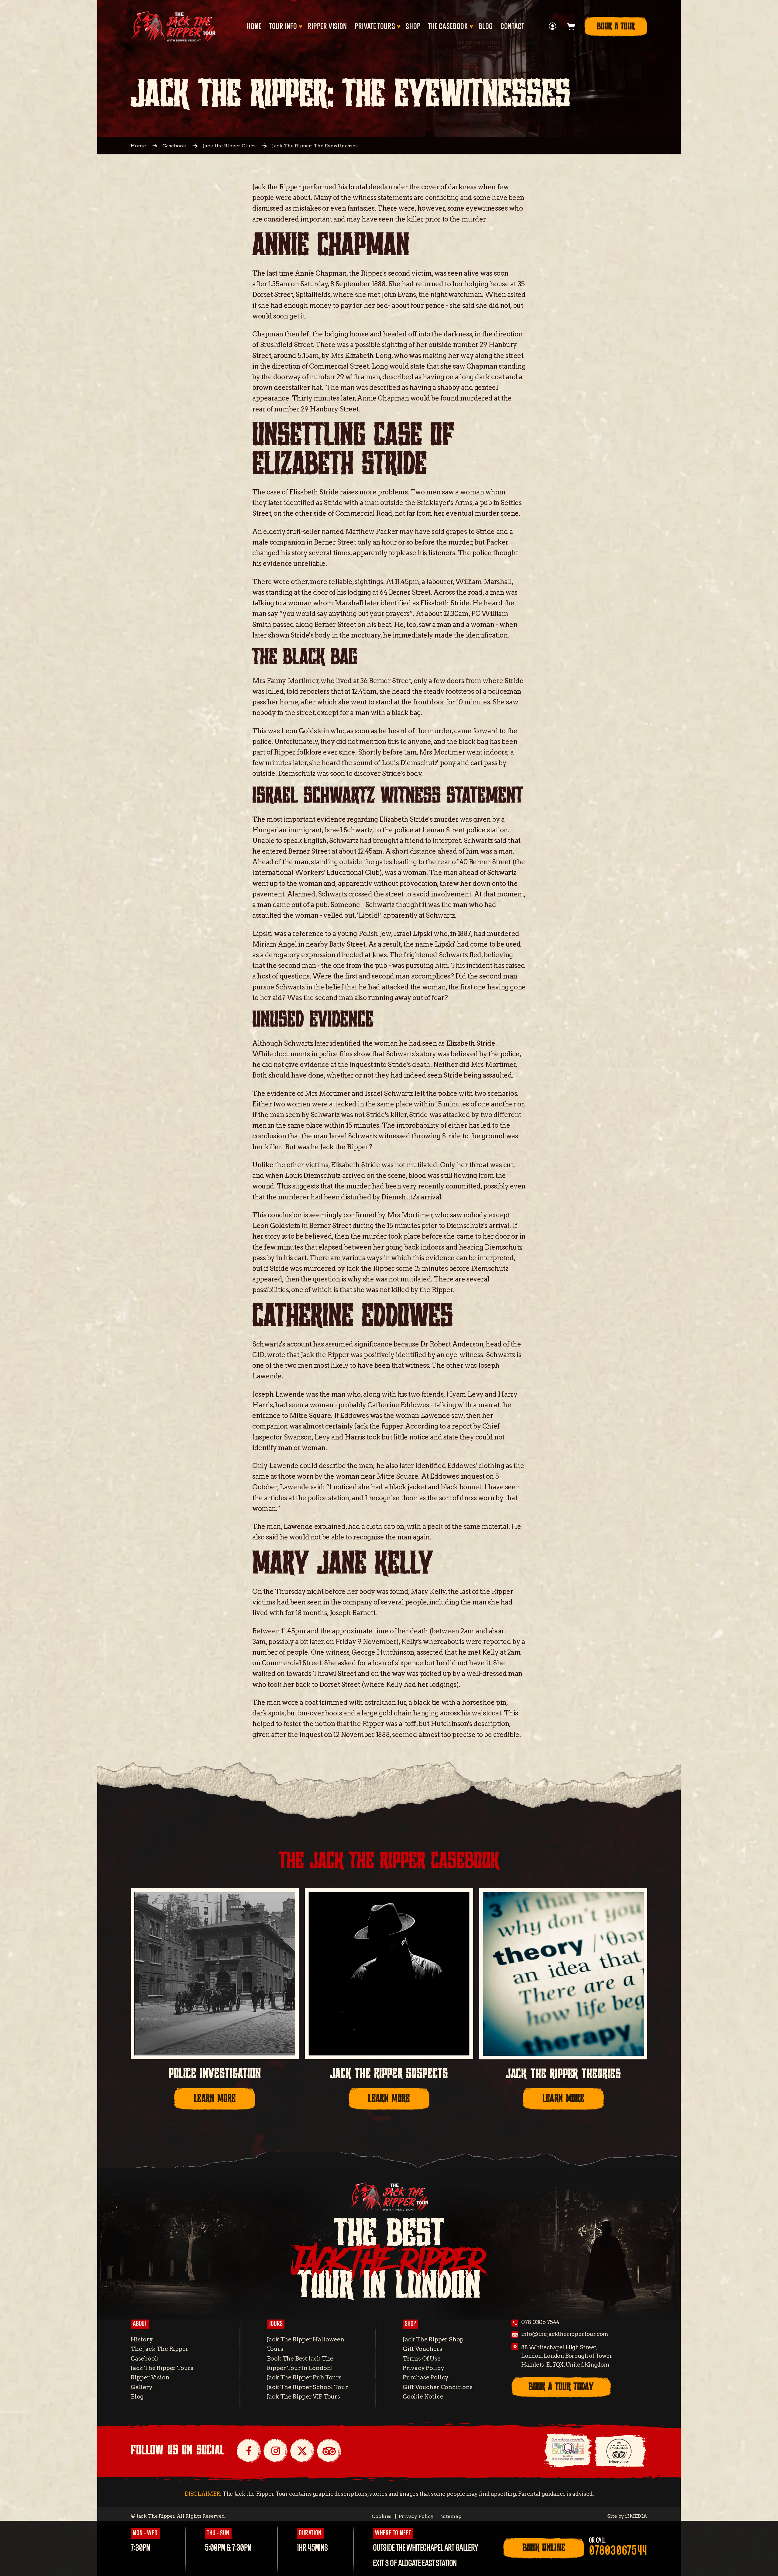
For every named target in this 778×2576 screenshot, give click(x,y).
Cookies (382, 2516)
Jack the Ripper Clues (229, 146)
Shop (413, 27)
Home (254, 27)
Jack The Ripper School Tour (307, 2387)
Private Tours (375, 27)
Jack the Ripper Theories (563, 2074)
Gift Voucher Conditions (438, 2387)
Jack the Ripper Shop (433, 2339)
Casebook (174, 146)
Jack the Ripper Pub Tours (304, 2377)
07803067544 (618, 2551)
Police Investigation (215, 2074)
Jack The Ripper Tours (162, 2368)
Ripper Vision (327, 27)
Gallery (142, 2387)
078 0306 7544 (540, 2322)
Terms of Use (422, 2359)
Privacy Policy (423, 2368)
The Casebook (448, 27)
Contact (512, 27)
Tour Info (283, 27)
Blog (486, 27)
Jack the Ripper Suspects (389, 2074)
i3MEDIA (636, 2516)
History (142, 2339)
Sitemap (451, 2516)
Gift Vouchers (422, 2349)
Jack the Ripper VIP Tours (303, 2397)
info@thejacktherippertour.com (565, 2334)
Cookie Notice (423, 2397)
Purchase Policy (426, 2377)
